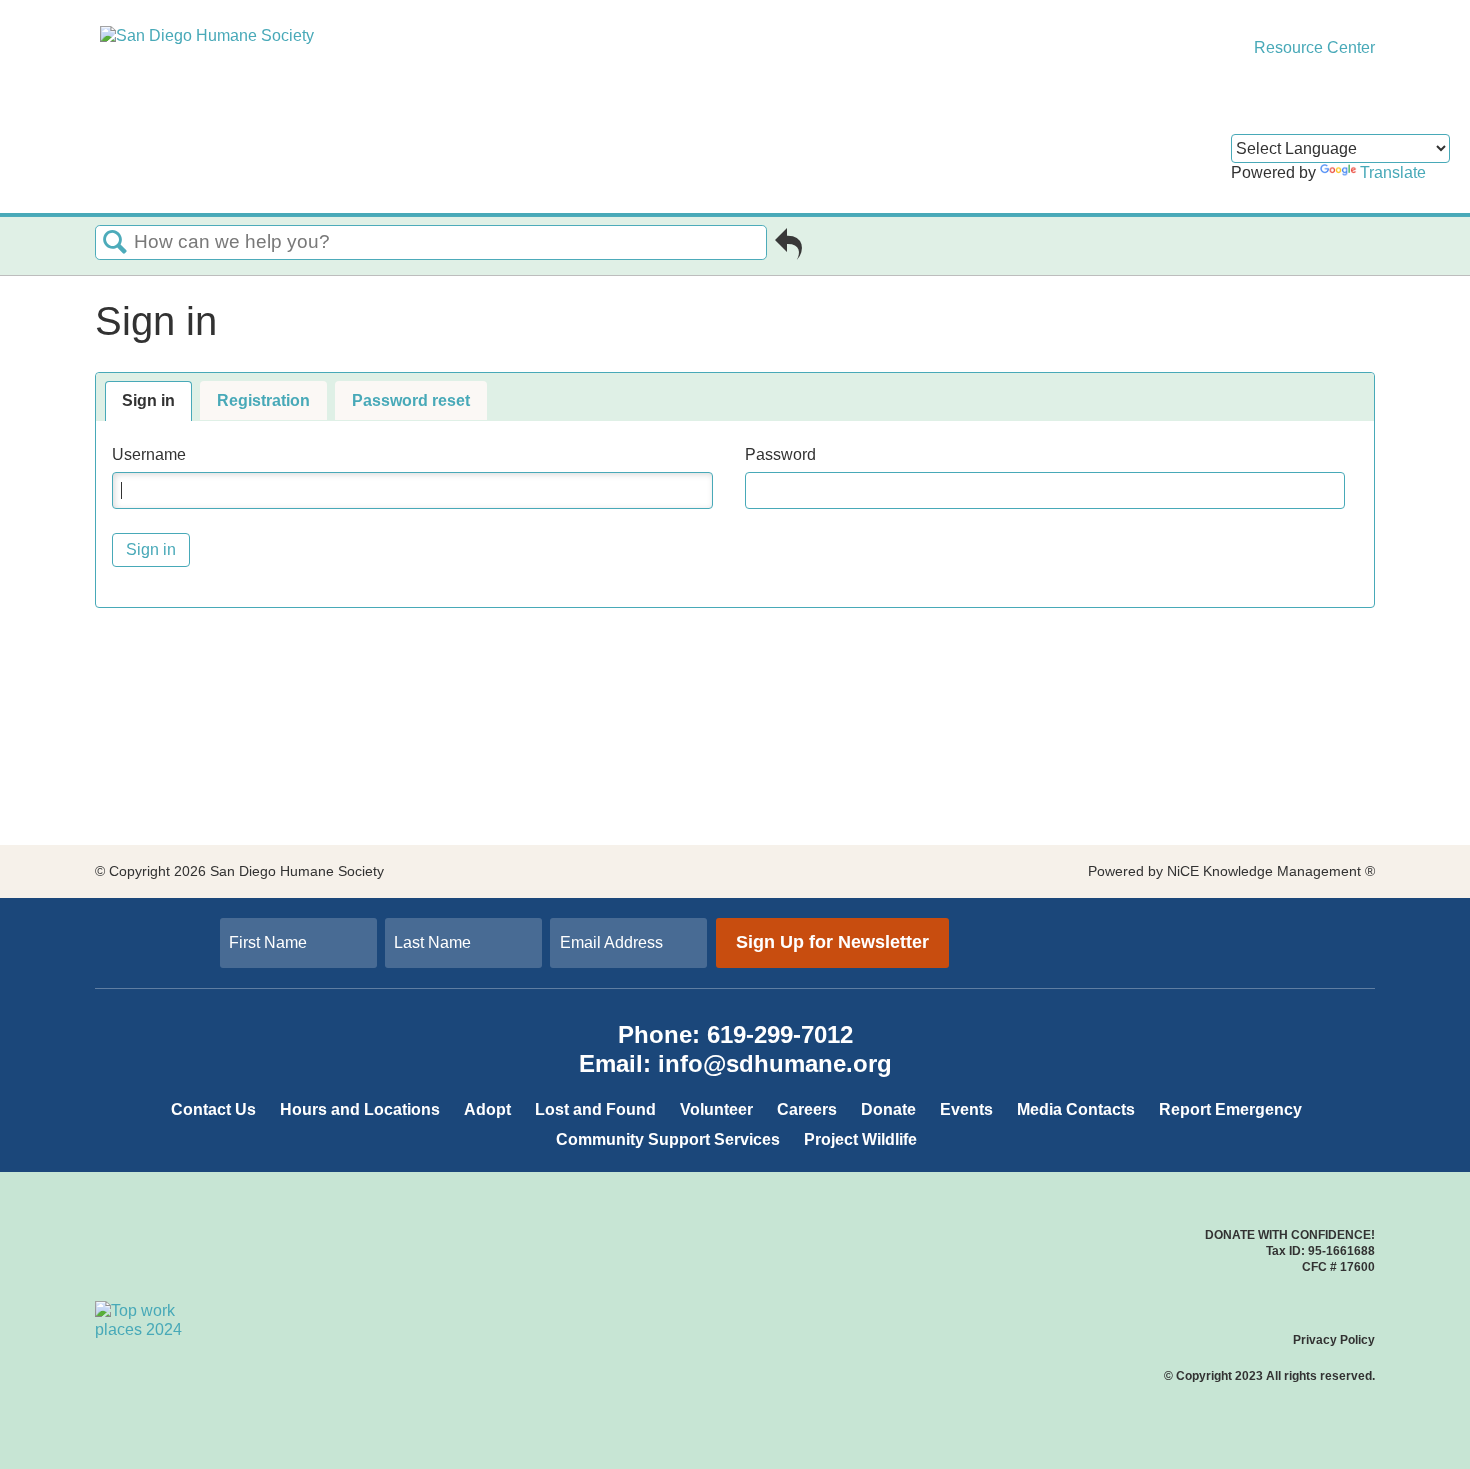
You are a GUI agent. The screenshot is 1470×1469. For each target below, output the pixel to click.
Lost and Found (595, 1109)
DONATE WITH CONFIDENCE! (1290, 1235)
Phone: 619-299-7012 (735, 1034)
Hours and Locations (360, 1109)
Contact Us (213, 1109)
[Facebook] (1214, 924)
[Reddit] (1226, 946)
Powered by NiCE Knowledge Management (1231, 871)
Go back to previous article (788, 248)
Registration (263, 400)
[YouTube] (1214, 946)
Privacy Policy (1334, 1340)
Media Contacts (1076, 1109)
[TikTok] (1226, 924)
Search (115, 243)
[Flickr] (1250, 946)
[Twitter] (1202, 924)
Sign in (148, 400)
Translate (1393, 172)
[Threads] (1250, 924)
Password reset (411, 400)
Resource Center (1312, 47)
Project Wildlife (860, 1139)
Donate (888, 1109)
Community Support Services (668, 1139)
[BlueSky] (1238, 946)
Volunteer (716, 1109)
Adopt (487, 1109)
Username (149, 454)
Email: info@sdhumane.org (735, 1063)
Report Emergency (1230, 1109)
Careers (807, 1109)
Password (780, 454)
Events (966, 1109)
